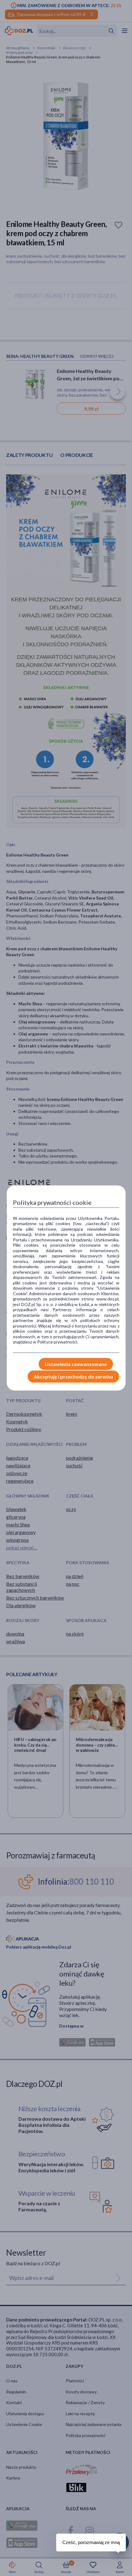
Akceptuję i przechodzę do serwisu (73, 1377)
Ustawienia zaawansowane (76, 1364)
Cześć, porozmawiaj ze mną (91, 2542)
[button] (121, 2536)
